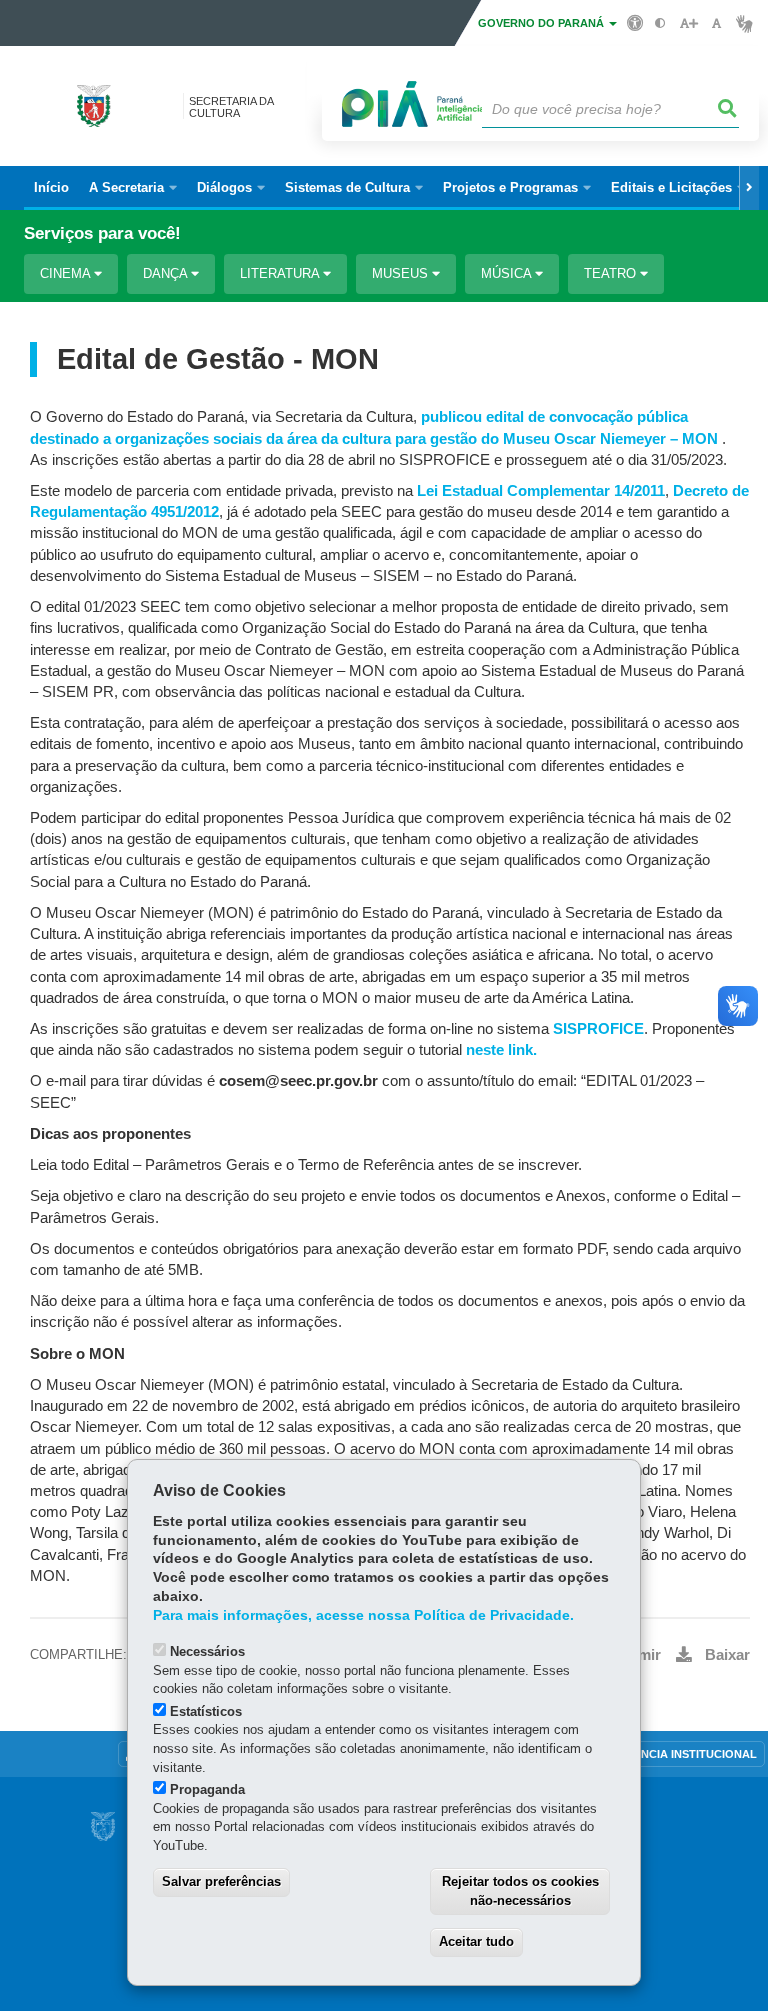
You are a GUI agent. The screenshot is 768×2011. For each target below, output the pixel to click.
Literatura (281, 273)
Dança (167, 273)
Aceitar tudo (476, 1941)
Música (508, 273)
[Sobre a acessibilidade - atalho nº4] (635, 22)
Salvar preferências (221, 1881)
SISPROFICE (598, 1029)
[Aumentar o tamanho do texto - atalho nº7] (688, 23)
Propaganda (207, 1789)
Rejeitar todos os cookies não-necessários (520, 1891)
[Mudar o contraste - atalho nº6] (660, 23)
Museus (402, 273)
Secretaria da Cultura (231, 107)
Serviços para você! (102, 233)
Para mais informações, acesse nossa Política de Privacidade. (363, 1615)
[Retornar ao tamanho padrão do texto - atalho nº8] (716, 23)
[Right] (749, 188)
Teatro (612, 273)
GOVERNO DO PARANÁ (542, 23)
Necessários (207, 1651)
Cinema (67, 273)
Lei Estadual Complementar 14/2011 (541, 491)
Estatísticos (206, 1711)
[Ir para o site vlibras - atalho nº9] (744, 23)
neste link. (501, 1050)
